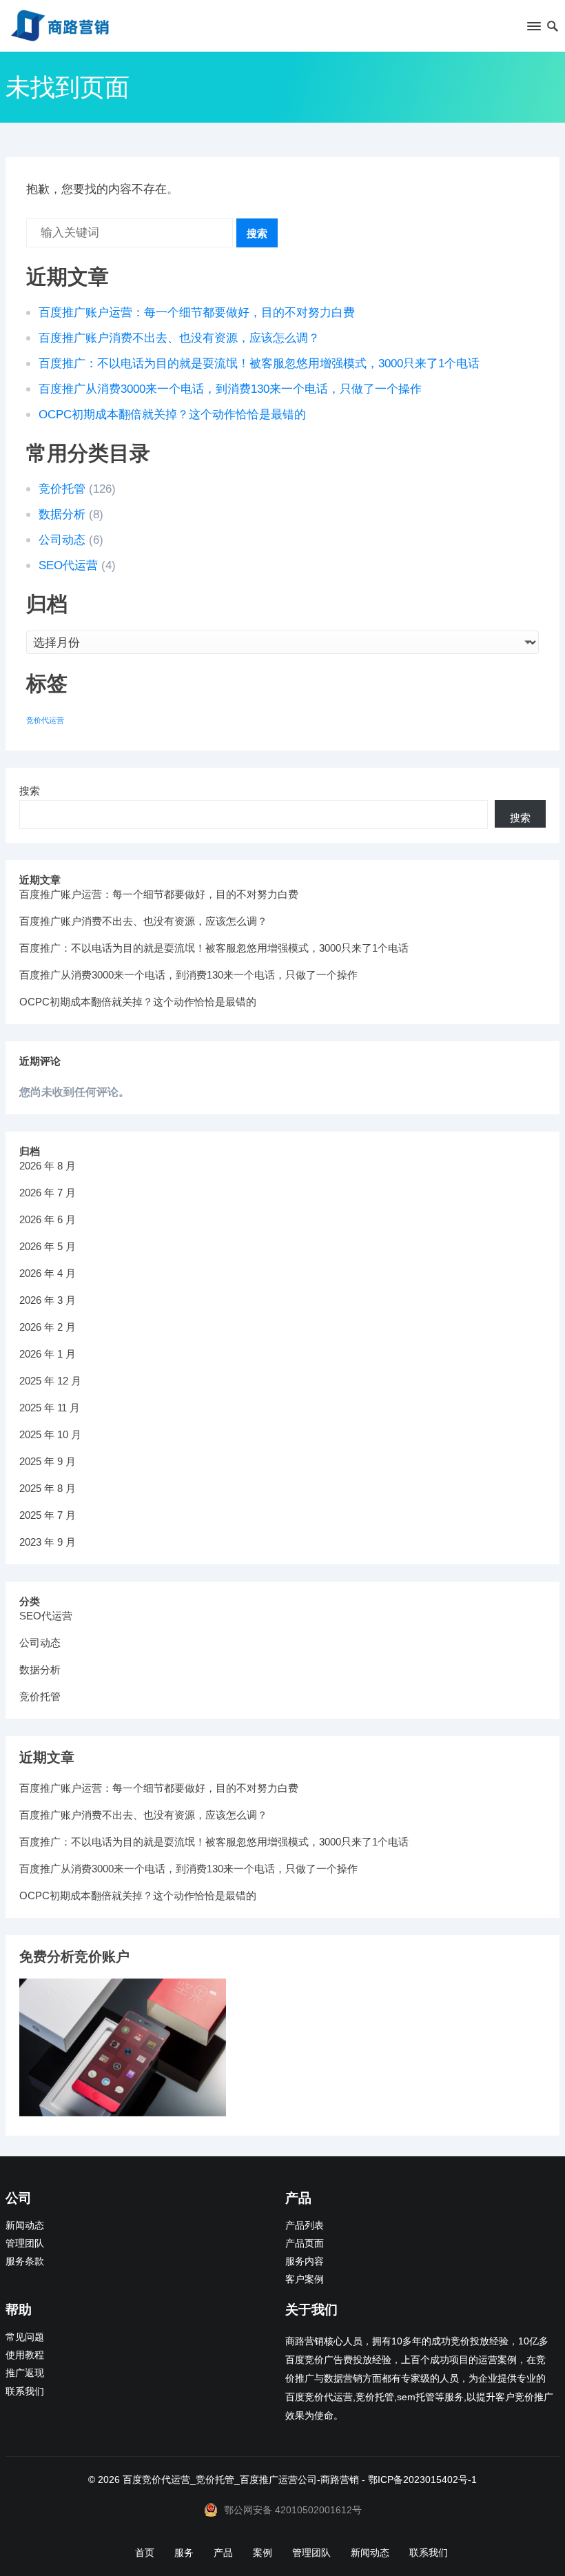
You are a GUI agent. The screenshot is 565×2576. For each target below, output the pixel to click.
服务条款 (25, 2261)
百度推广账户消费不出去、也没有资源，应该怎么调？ (179, 338)
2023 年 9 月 (48, 1542)
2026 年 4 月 (48, 1273)
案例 (263, 2553)
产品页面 (305, 2243)
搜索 (257, 233)
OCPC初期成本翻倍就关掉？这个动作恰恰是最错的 (172, 415)
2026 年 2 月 (48, 1327)
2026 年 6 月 (48, 1219)
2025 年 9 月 (48, 1461)
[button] (533, 29)
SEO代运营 (68, 565)
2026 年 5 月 (48, 1246)
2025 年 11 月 (50, 1408)
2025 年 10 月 (50, 1434)
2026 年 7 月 (48, 1193)
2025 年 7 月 (48, 1515)
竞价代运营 (45, 720)
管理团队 (25, 2243)
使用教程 (25, 2355)
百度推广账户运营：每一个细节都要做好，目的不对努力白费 (197, 313)
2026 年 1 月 (48, 1354)
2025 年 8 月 (48, 1488)
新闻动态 (25, 2226)
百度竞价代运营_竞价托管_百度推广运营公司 (220, 2480)
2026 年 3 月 (48, 1300)
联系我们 (25, 2392)
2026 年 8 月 (48, 1166)
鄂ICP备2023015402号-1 (422, 2480)
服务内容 (305, 2261)
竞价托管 (62, 489)
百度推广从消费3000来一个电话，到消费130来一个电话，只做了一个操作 (230, 389)
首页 (145, 2553)
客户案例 (305, 2279)
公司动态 (62, 540)
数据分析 (62, 514)
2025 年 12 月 (50, 1381)
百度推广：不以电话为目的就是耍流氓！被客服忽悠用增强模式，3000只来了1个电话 (259, 364)
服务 (184, 2553)
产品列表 (305, 2226)
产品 (223, 2553)
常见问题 (25, 2337)
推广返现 (25, 2373)
